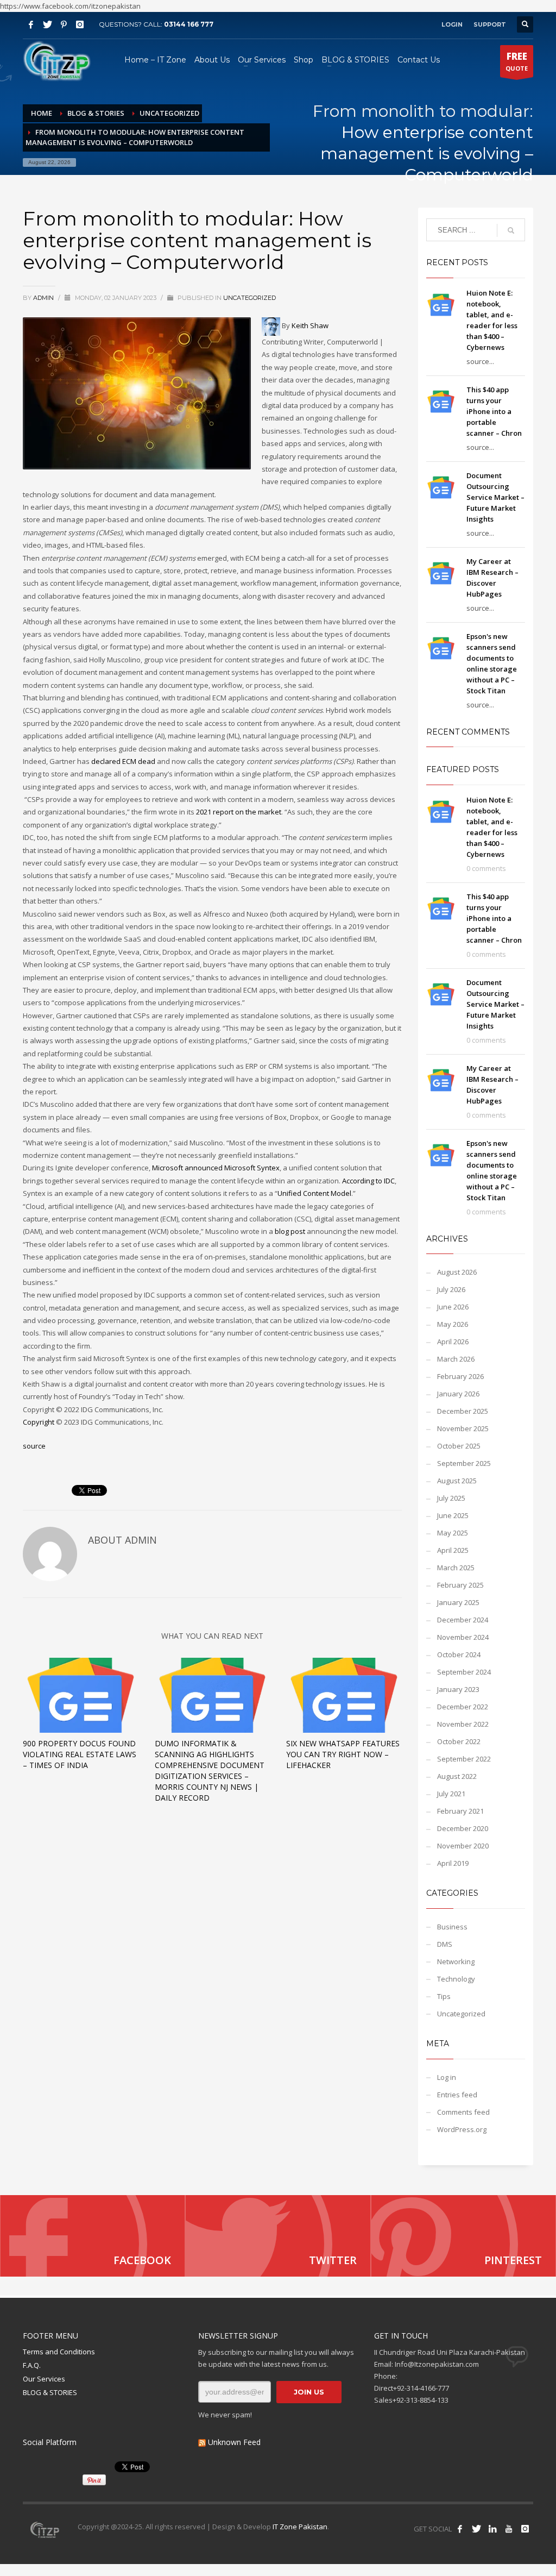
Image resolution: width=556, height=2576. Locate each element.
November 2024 (463, 1637)
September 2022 (464, 1759)
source (34, 1446)
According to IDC (368, 1181)
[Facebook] (31, 24)
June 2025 (453, 1515)
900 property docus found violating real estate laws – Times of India (80, 1754)
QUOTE (517, 61)
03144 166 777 (189, 24)
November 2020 (463, 1846)
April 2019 (453, 1863)
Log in (447, 2077)
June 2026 (453, 1307)
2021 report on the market (239, 812)
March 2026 (456, 1359)
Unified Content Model (314, 1193)
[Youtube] (509, 2529)
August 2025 (457, 1481)
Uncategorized (249, 298)
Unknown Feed (234, 2442)
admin (44, 298)
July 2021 (451, 1794)
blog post (290, 1231)
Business (452, 1927)
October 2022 (459, 1741)
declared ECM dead (123, 761)
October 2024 (459, 1654)
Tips (444, 1996)
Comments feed (463, 2112)
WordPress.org (462, 2129)
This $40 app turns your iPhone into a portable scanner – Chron (494, 411)
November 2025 (463, 1428)
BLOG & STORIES (50, 2392)
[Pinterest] (64, 24)
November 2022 (463, 1724)
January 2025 (458, 1602)
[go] (511, 230)
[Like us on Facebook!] (460, 2529)
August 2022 (457, 1776)
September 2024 (464, 1672)
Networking (456, 1961)
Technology (456, 1979)
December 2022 (463, 1707)
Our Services (44, 2379)
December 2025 (463, 1411)
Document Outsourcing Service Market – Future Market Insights (495, 497)
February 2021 (460, 1811)
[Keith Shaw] (271, 325)
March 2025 (456, 1568)
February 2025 (460, 1585)
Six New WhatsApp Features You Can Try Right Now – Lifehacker (343, 1754)
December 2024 (463, 1620)
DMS (445, 1944)
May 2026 (453, 1324)
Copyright (39, 1422)
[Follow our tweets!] (476, 2529)
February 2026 (460, 1376)
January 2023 (458, 1689)
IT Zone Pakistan (299, 2527)
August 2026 (457, 1272)
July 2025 (451, 1498)
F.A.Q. (32, 2365)
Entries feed (457, 2095)
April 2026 (453, 1342)
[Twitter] (47, 24)
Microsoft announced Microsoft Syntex (216, 1168)
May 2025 (453, 1533)
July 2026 (451, 1289)
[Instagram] (80, 24)
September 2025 (464, 1463)
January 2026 (458, 1394)
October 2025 (459, 1446)
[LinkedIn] (492, 2529)
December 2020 (463, 1828)
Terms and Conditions (59, 2352)
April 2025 (453, 1550)
